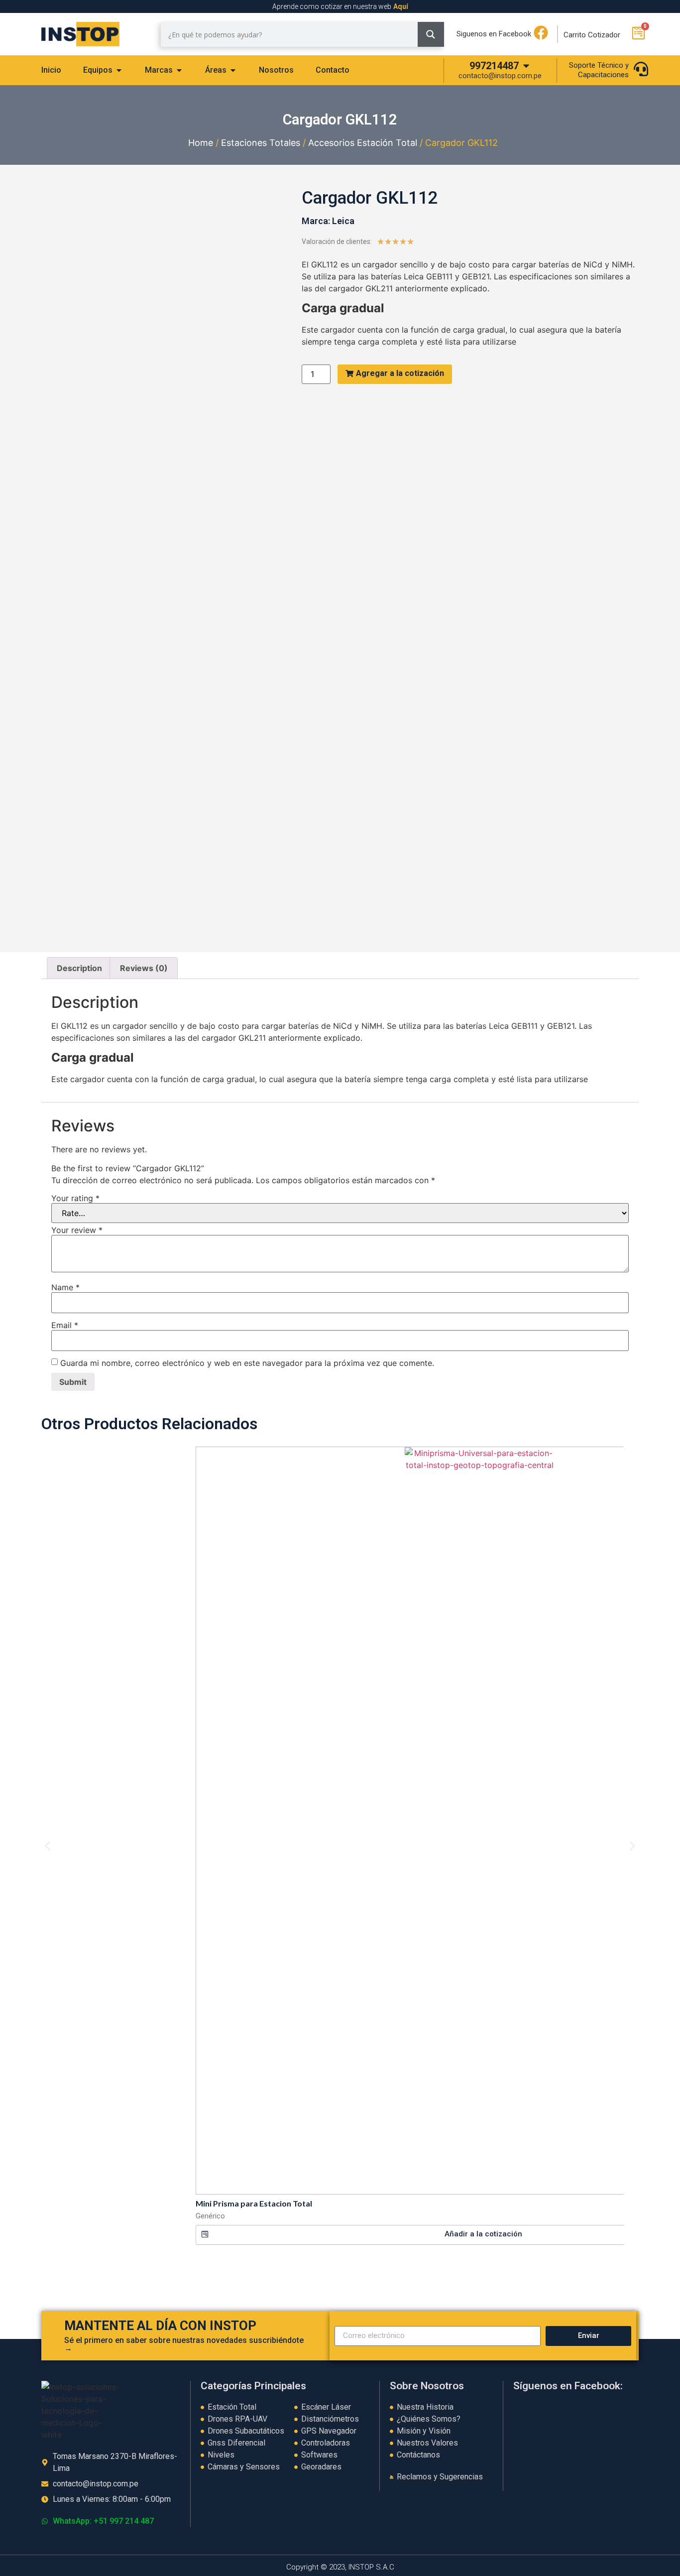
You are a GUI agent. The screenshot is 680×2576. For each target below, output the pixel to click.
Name (65, 1287)
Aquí (401, 6)
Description (79, 968)
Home (201, 143)
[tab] (51, 70)
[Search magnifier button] (431, 34)
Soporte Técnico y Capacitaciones (599, 70)
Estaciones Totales (261, 143)
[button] (48, 1846)
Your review (77, 1230)
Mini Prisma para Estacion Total (254, 2203)
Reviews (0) (144, 968)
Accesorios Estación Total (363, 143)
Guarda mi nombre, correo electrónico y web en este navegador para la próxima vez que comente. (247, 1363)
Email (65, 1325)
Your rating (75, 1198)
